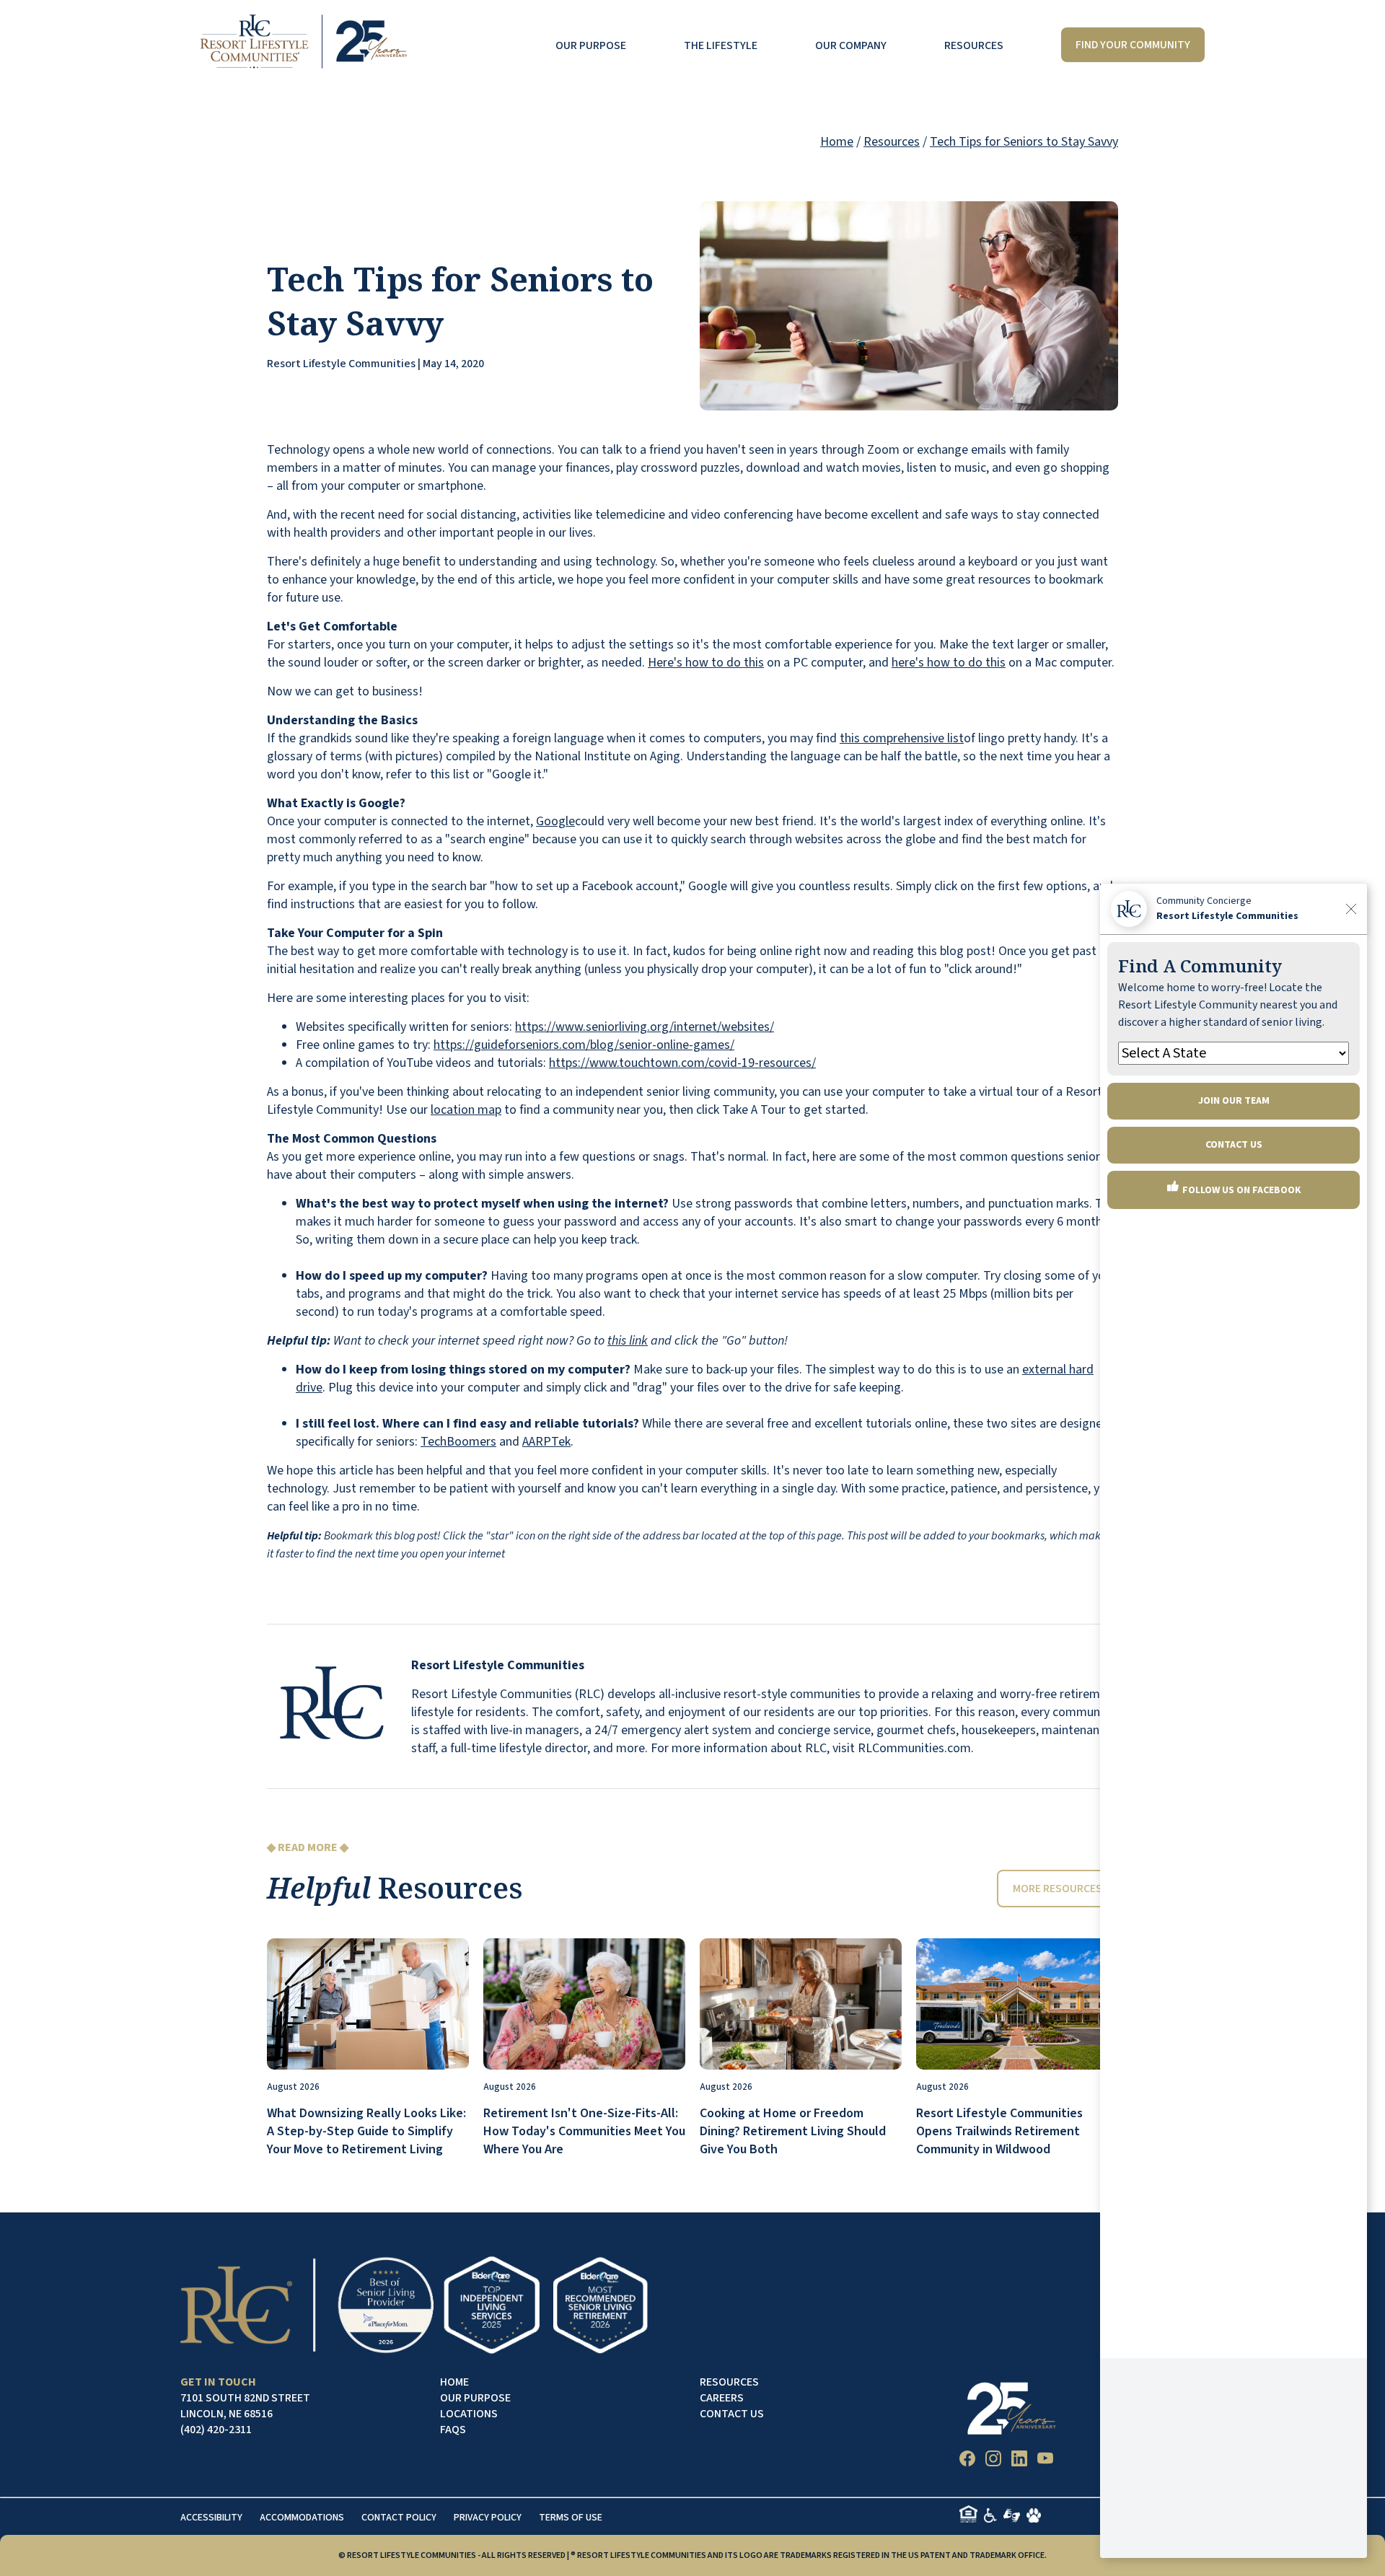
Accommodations (302, 2518)
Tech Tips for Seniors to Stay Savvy (1024, 142)
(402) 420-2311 (216, 2430)
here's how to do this (949, 663)
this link (628, 1341)
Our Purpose (591, 45)
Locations (469, 2414)
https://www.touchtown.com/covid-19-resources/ (682, 1063)
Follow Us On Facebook (1241, 1190)
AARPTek (546, 1442)
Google (555, 821)
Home (837, 142)
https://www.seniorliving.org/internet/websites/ (645, 1027)
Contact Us (732, 2414)
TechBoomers (458, 1442)
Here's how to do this (706, 663)
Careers (722, 2398)
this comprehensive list (902, 738)
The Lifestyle (721, 45)
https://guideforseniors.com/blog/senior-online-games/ (584, 1045)
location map (466, 1110)
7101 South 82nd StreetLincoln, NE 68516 (245, 2406)
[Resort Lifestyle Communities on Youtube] (1045, 2461)
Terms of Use (571, 2518)
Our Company (851, 45)
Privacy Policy (488, 2518)
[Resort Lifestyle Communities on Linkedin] (1019, 2461)
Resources (974, 45)
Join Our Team (1234, 1101)
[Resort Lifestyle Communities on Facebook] (967, 2461)
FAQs (453, 2430)
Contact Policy (399, 2518)
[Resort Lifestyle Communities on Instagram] (993, 2461)
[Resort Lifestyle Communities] (303, 45)
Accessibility (211, 2518)
